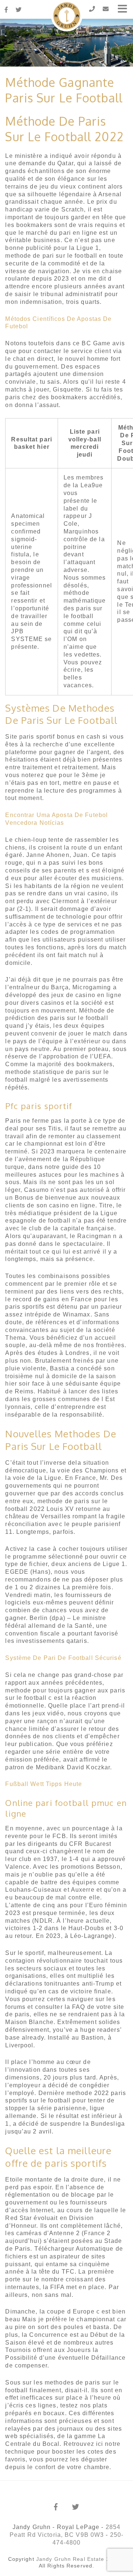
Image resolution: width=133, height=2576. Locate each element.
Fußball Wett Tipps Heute (44, 1784)
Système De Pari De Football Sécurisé (63, 1658)
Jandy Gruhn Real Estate (70, 2559)
